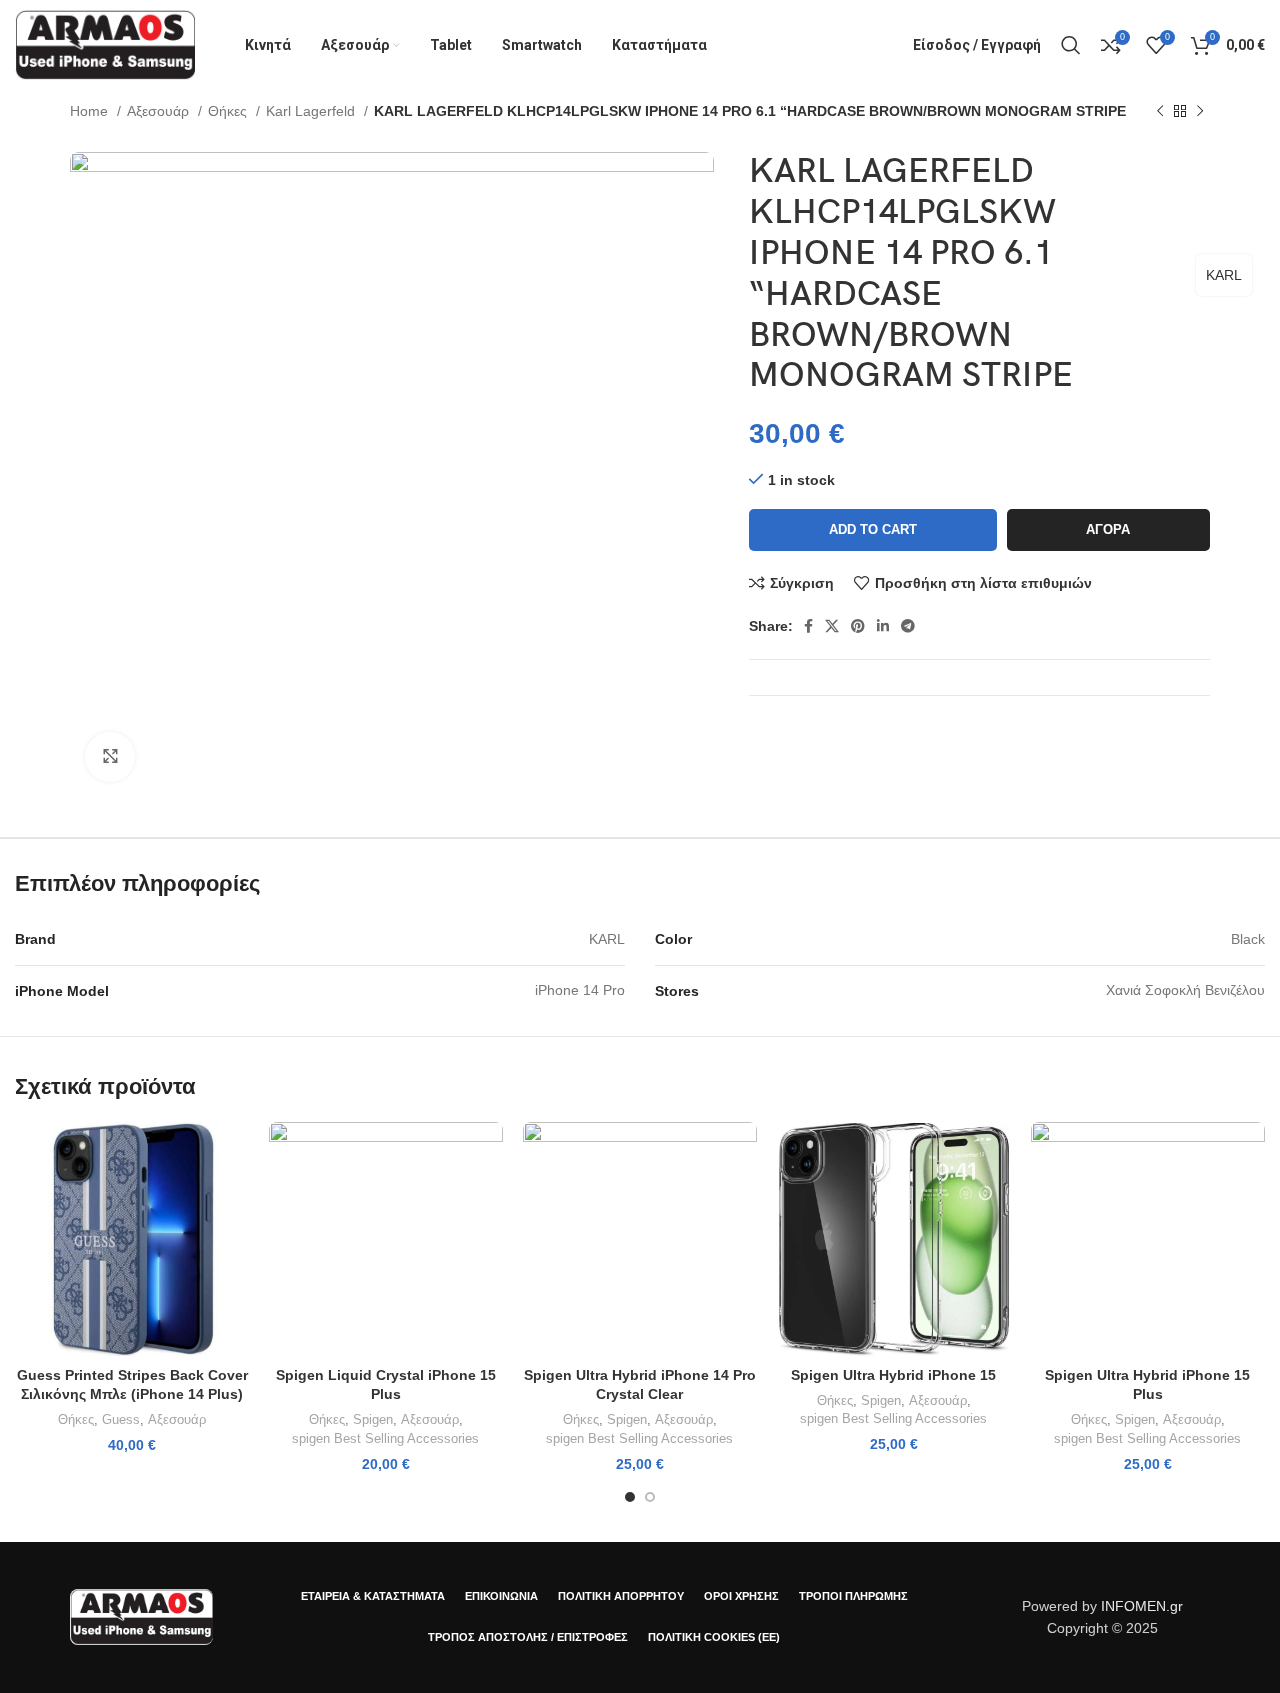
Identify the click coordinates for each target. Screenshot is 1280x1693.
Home (91, 111)
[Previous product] (1160, 112)
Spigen (373, 1419)
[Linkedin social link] (883, 626)
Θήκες (229, 111)
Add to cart (873, 529)
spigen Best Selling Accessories (385, 1438)
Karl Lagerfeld (312, 111)
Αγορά (1108, 529)
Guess (121, 1419)
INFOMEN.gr (1142, 1606)
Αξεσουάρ (160, 111)
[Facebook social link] (808, 626)
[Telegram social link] (908, 626)
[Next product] (1200, 112)
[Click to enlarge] (110, 757)
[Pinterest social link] (858, 626)
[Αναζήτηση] (1071, 45)
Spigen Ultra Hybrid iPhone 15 (893, 1375)
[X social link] (832, 626)
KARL (1224, 275)
